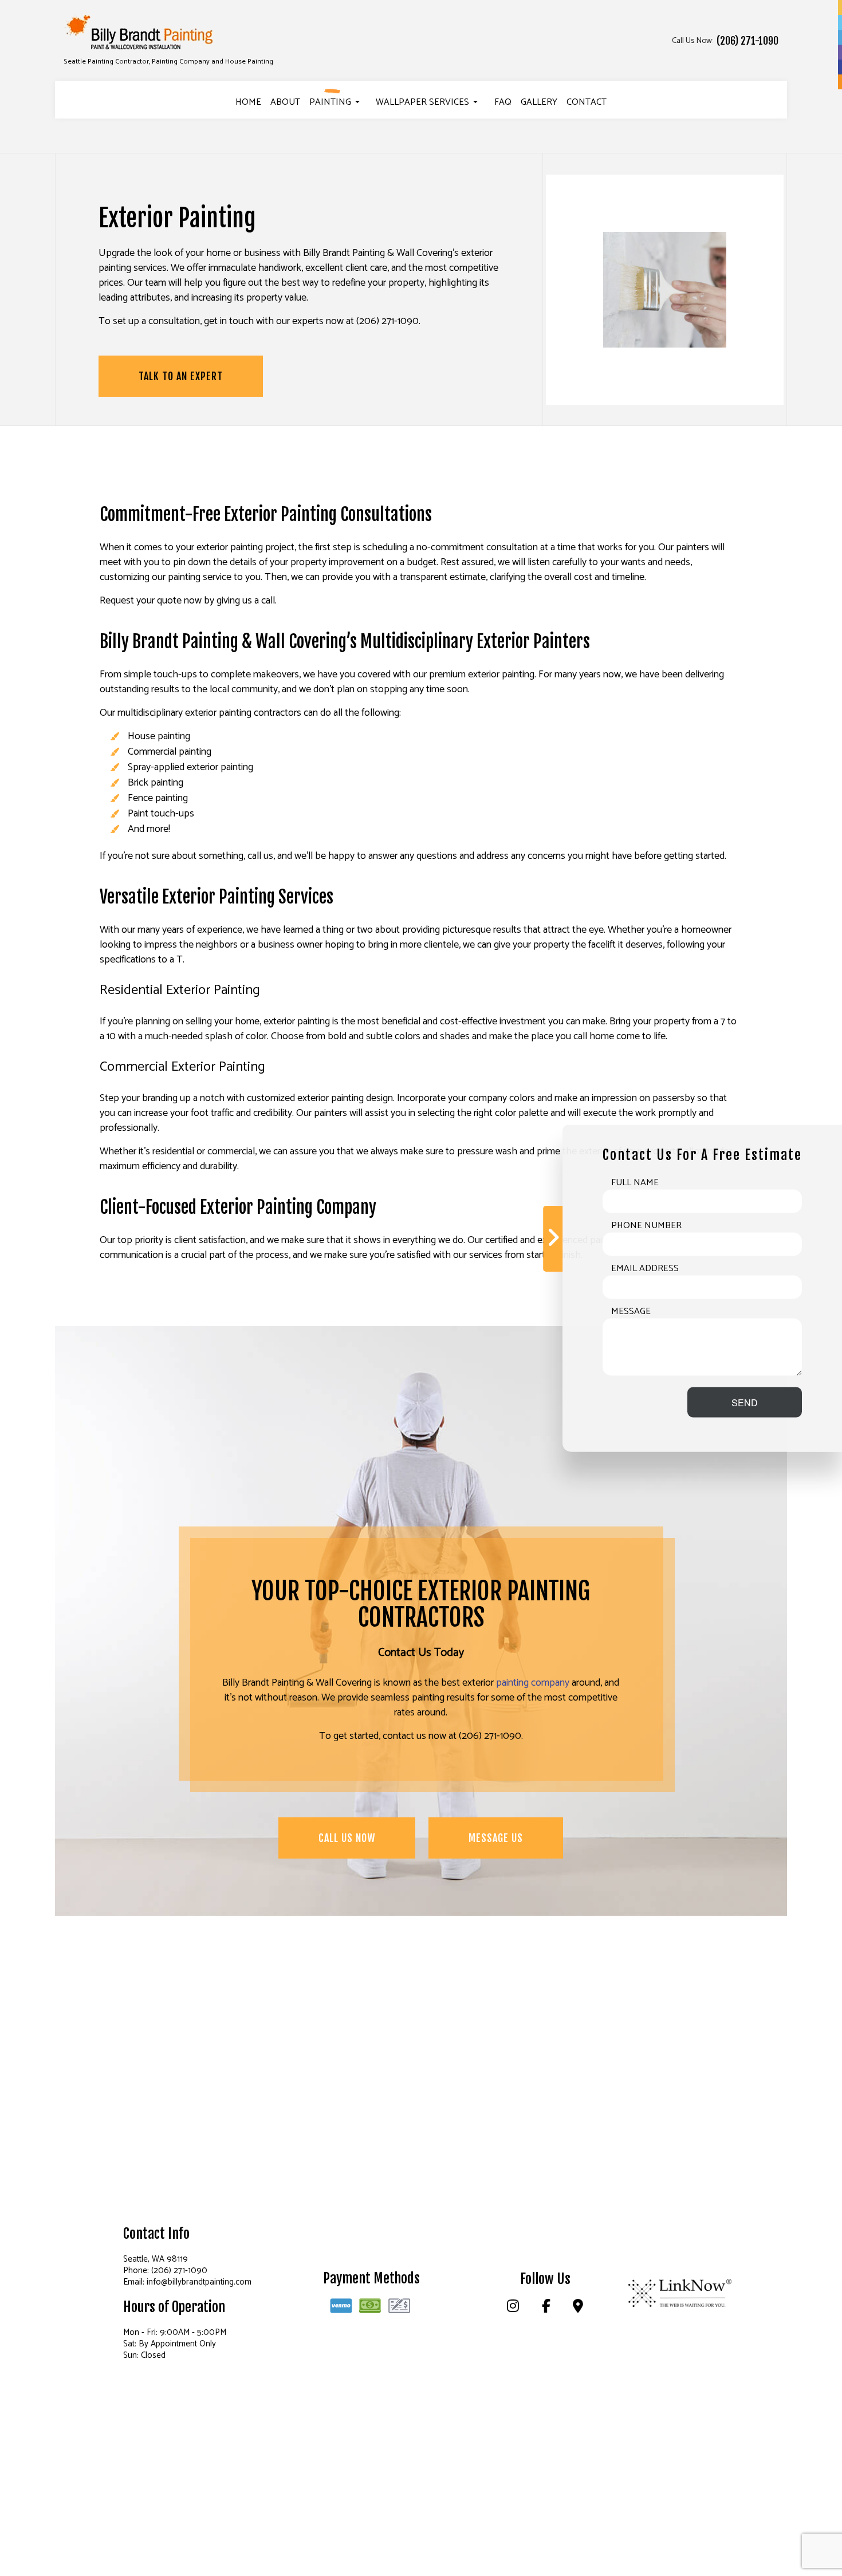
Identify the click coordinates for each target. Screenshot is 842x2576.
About (285, 102)
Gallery (539, 102)
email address (645, 1268)
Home (248, 102)
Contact (587, 102)
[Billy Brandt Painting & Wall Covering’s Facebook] (546, 2308)
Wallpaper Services (422, 102)
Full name (635, 1182)
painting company (533, 1683)
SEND (745, 1402)
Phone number (646, 1225)
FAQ (503, 102)
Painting (330, 102)
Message (631, 1311)
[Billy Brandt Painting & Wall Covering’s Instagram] (513, 2308)
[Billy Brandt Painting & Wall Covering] (140, 33)
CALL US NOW (347, 1838)
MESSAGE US (496, 1838)
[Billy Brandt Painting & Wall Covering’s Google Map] (578, 2308)
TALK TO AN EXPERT (181, 376)
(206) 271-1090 (747, 41)
